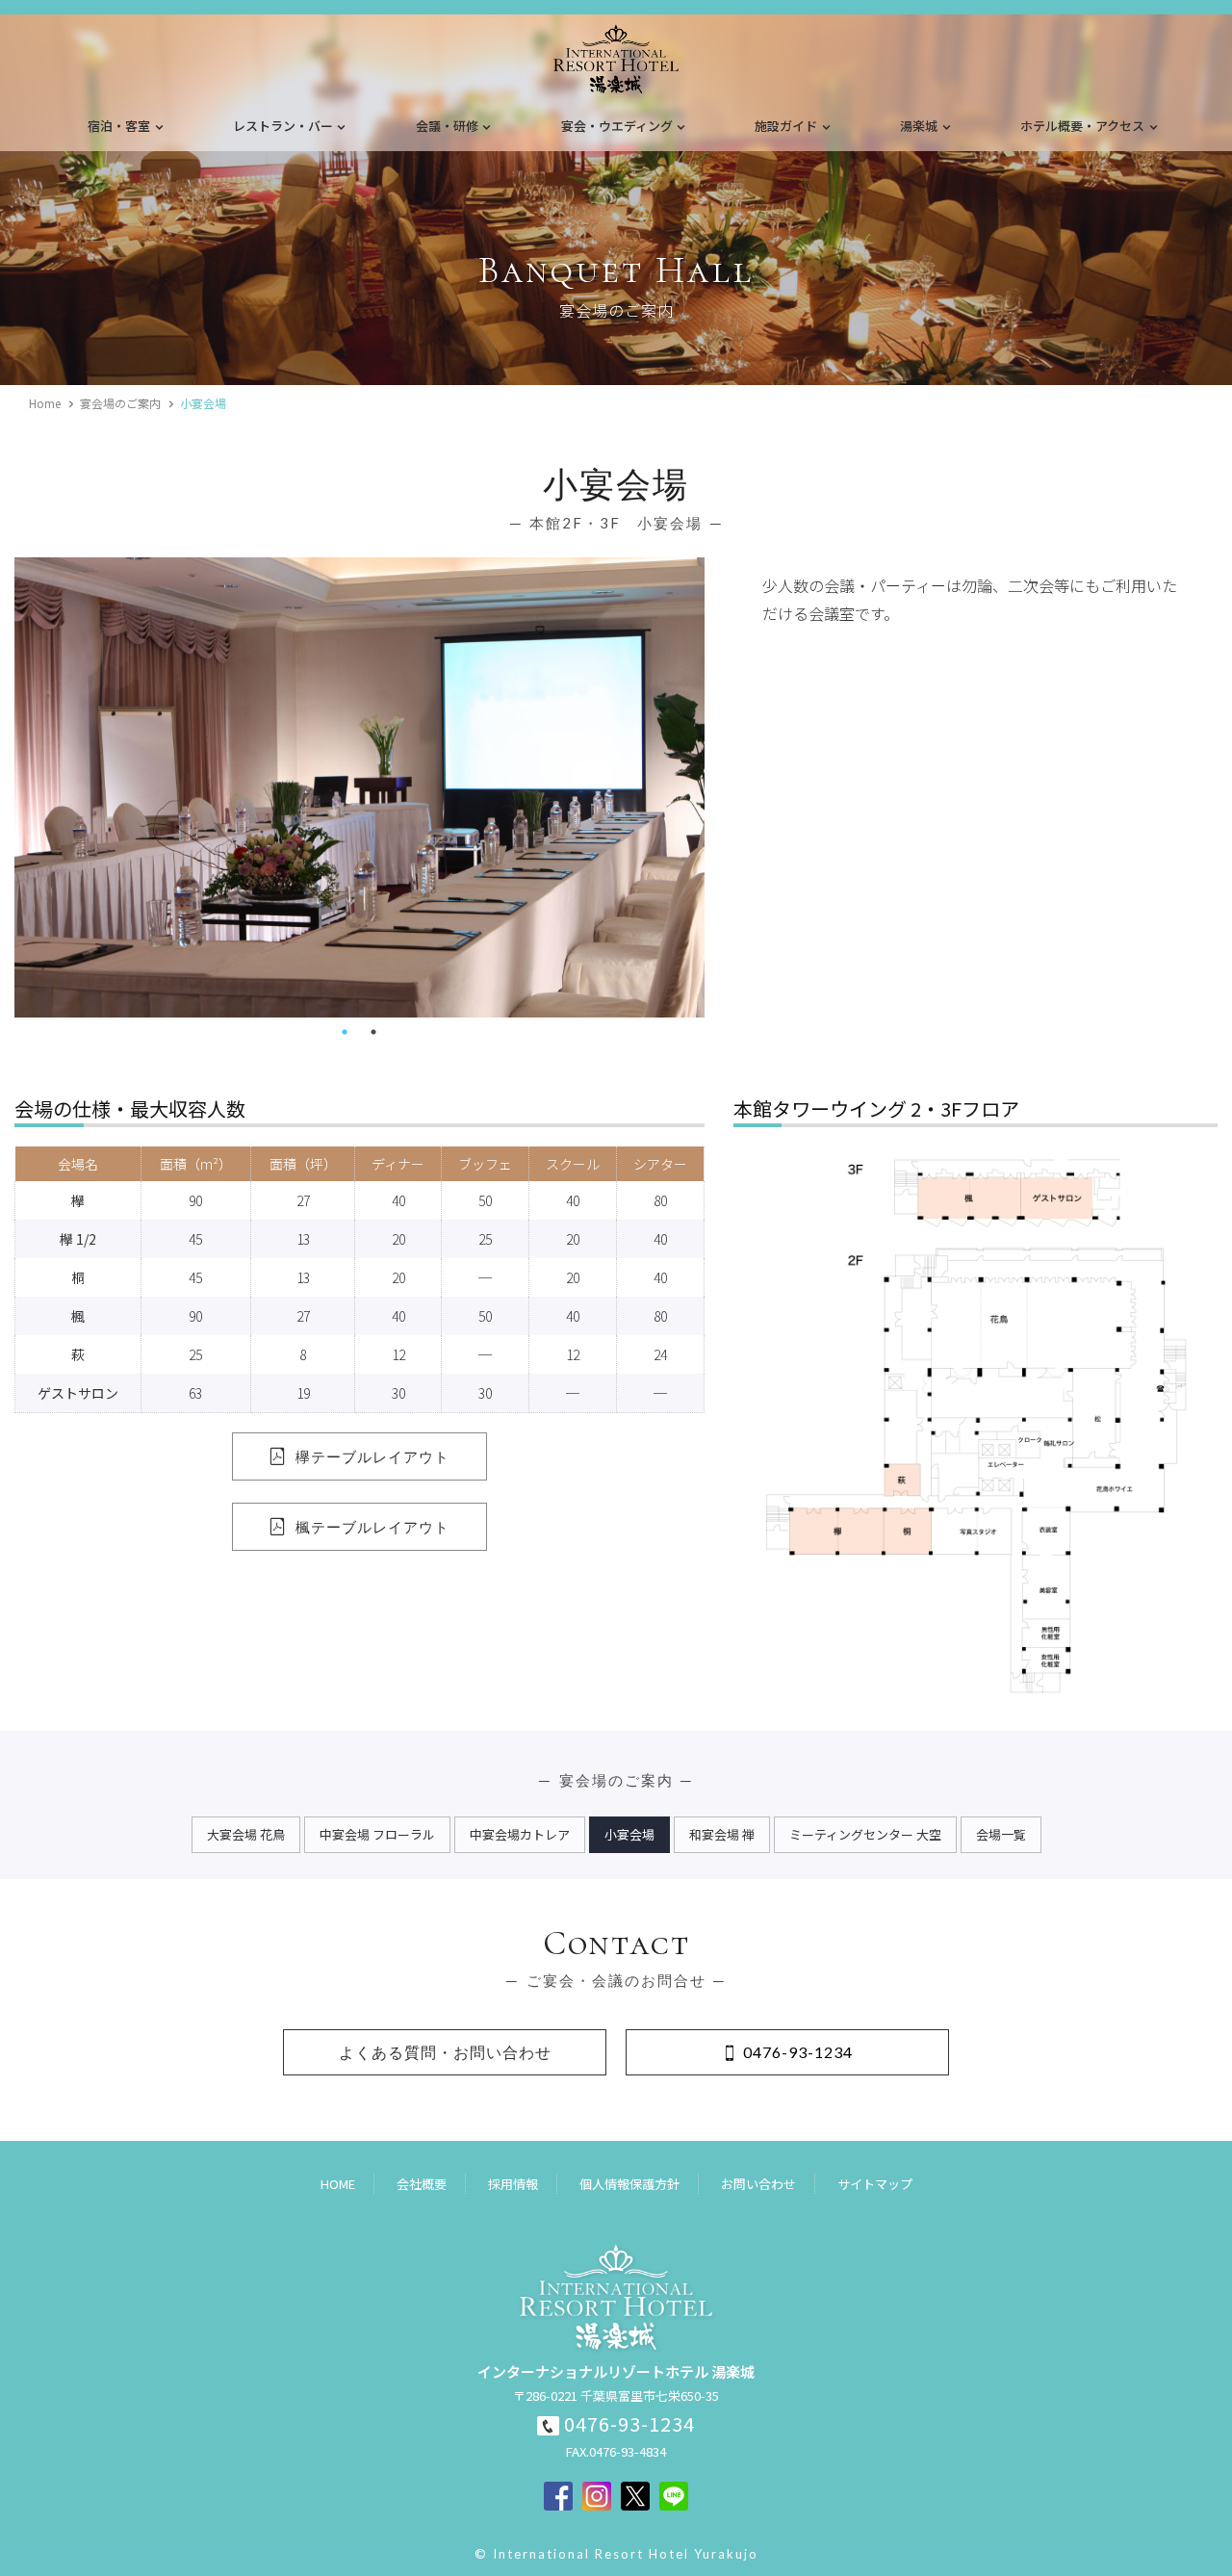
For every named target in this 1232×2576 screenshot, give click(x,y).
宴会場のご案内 (120, 403)
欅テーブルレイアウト (372, 1456)
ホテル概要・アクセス (1082, 126)
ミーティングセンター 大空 (865, 1834)
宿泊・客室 (119, 126)
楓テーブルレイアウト (372, 1527)
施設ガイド (786, 126)
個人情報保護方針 (629, 2184)
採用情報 (513, 2184)
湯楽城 (919, 126)
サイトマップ (875, 2184)
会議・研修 (447, 126)
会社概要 (422, 2184)
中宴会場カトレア (520, 1834)
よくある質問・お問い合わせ (445, 2052)
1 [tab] (345, 1032)
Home (45, 403)
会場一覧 (1001, 1834)
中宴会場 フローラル (377, 1834)
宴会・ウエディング (617, 126)
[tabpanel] (359, 787)
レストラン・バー (283, 126)
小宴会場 (629, 1834)
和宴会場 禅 (722, 1834)
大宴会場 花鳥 (246, 1834)
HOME (338, 2184)
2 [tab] (373, 1032)
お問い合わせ (758, 2184)
